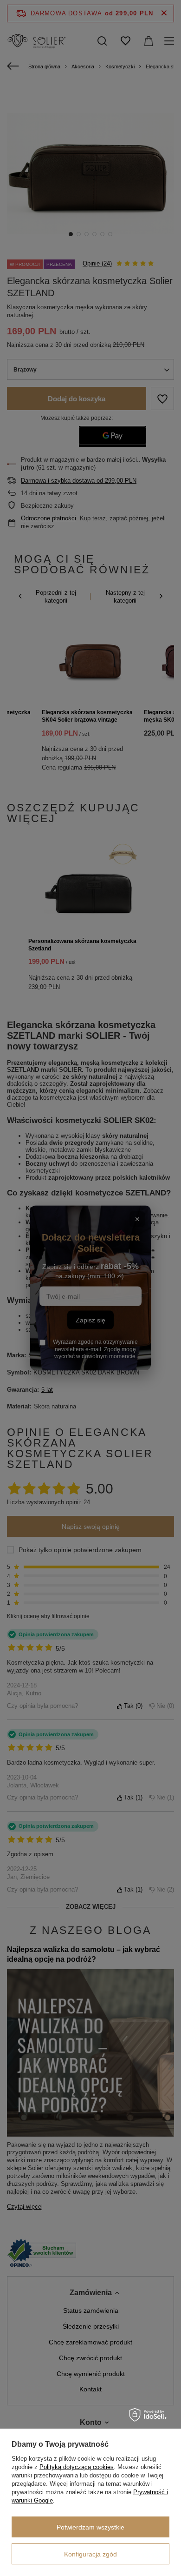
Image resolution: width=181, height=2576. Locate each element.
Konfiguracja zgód (90, 2554)
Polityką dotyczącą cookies (77, 2467)
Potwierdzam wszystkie (90, 2527)
